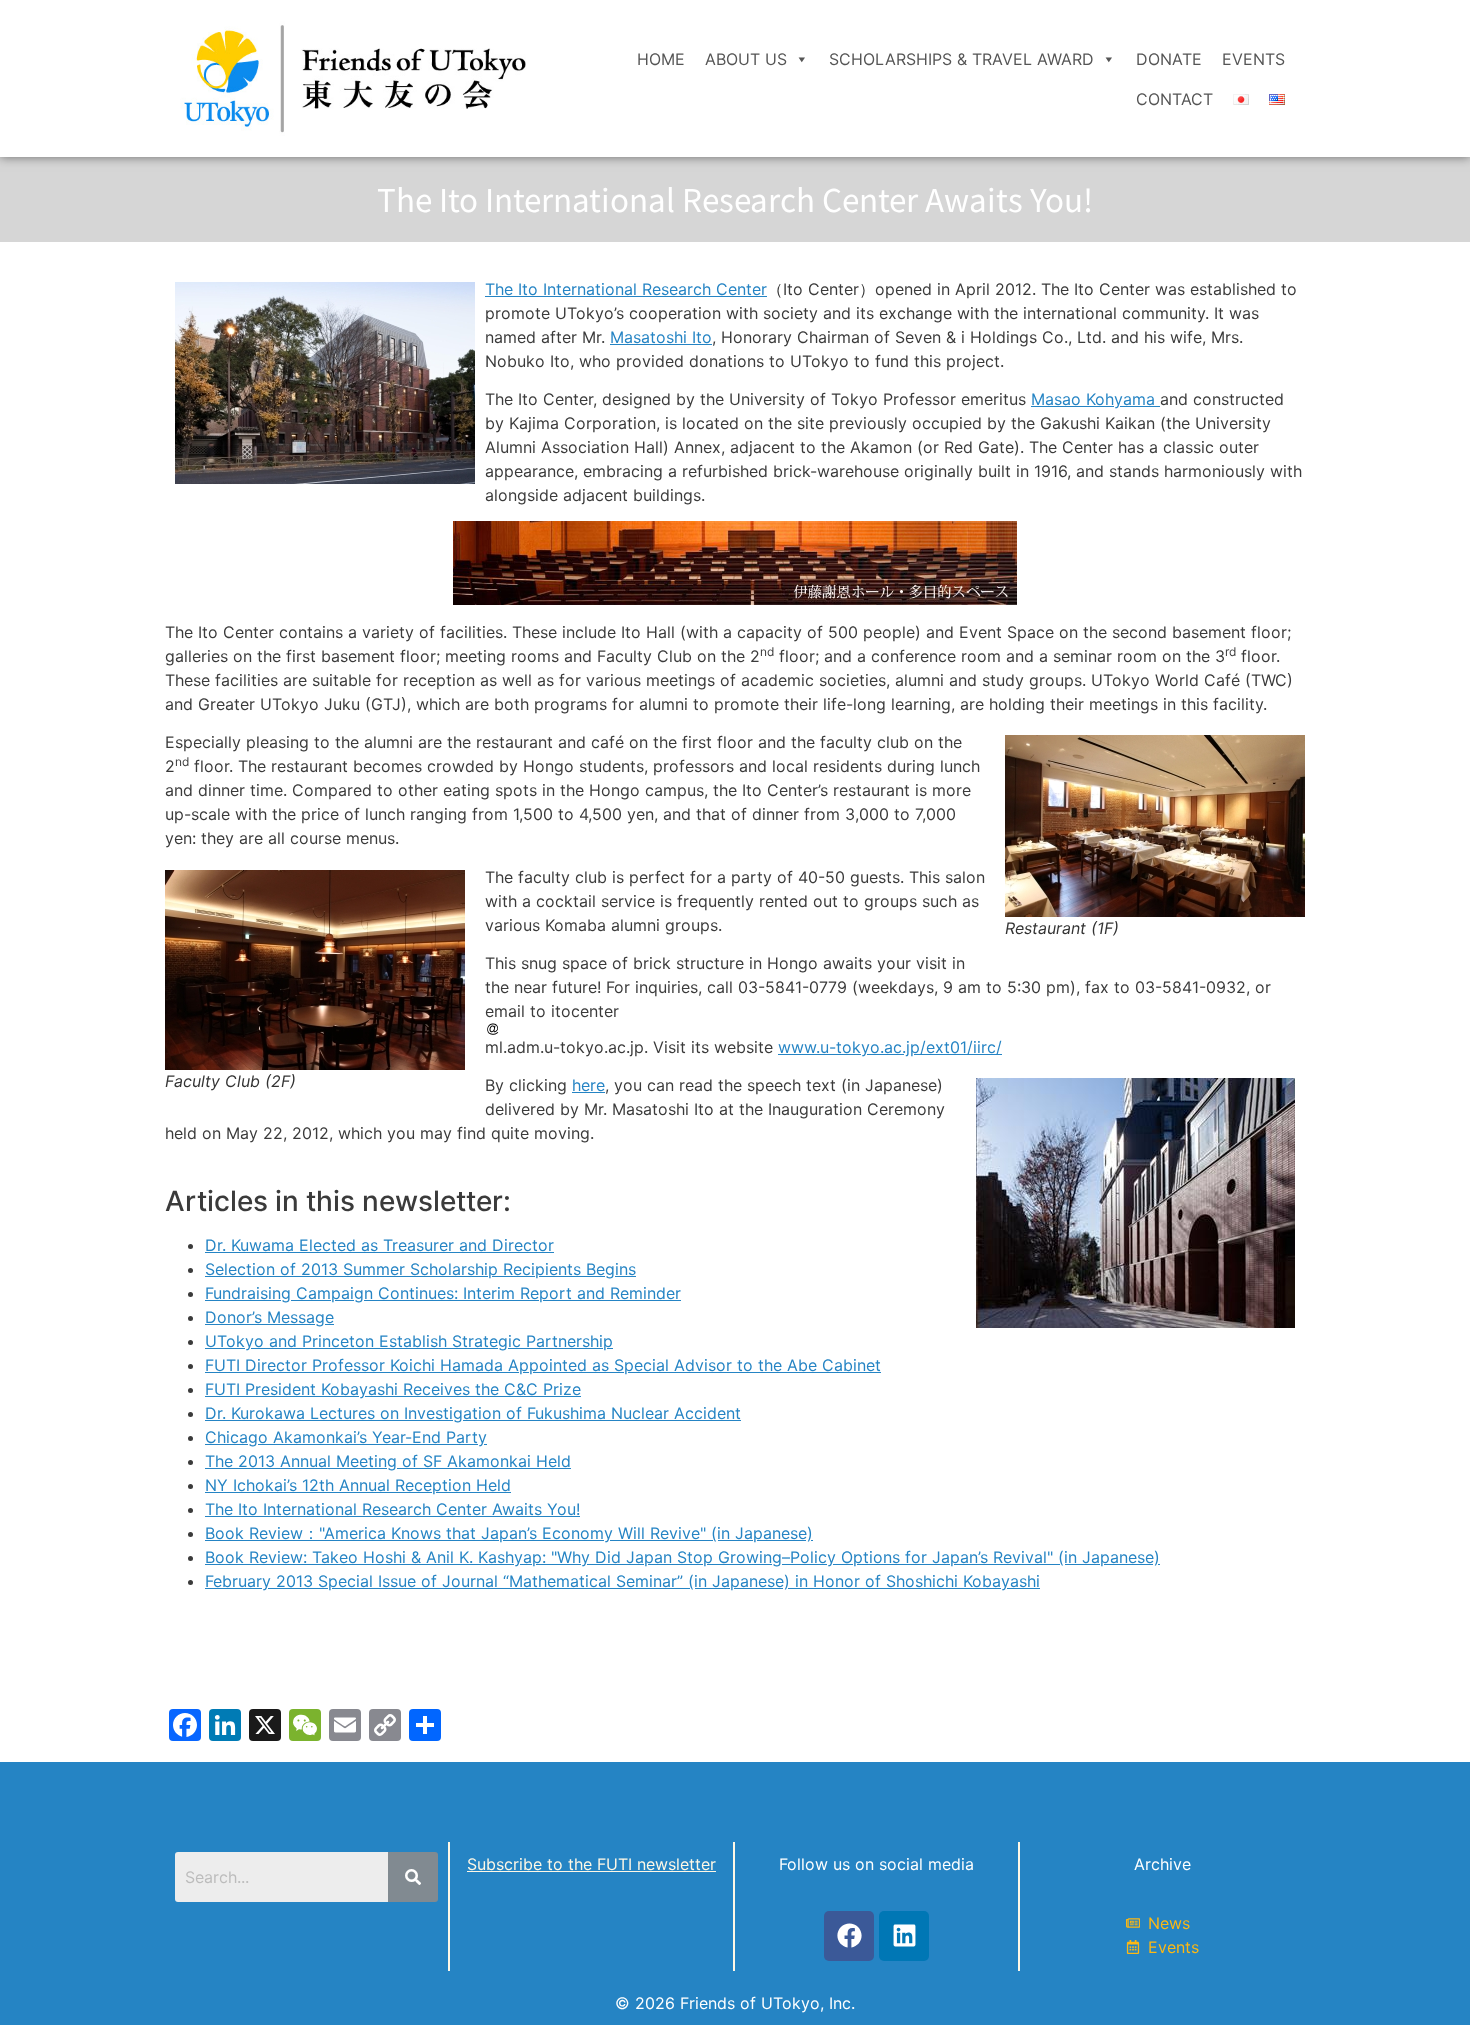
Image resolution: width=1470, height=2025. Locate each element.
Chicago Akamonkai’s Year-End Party (346, 1437)
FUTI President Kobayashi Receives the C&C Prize (393, 1389)
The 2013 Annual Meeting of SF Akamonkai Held (388, 1461)
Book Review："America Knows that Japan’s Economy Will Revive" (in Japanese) (509, 1533)
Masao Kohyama (1095, 399)
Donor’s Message (269, 1317)
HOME (661, 59)
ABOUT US (746, 59)
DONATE (1169, 59)
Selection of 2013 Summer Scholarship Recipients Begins (420, 1269)
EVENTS (1253, 59)
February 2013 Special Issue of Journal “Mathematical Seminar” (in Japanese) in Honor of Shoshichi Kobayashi (622, 1581)
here (588, 1085)
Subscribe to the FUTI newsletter (591, 1864)
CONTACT (1174, 99)
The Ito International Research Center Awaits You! (392, 1509)
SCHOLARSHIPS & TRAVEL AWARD (961, 59)
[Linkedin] (904, 1936)
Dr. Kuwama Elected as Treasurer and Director (379, 1245)
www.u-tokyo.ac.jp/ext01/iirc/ (890, 1047)
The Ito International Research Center (626, 289)
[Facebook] (849, 1936)
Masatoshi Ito (661, 337)
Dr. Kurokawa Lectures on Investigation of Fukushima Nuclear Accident (473, 1413)
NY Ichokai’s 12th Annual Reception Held (358, 1485)
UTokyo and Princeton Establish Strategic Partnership (409, 1341)
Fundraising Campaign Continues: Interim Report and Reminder (443, 1293)
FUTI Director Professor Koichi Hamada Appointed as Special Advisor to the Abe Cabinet (543, 1365)
